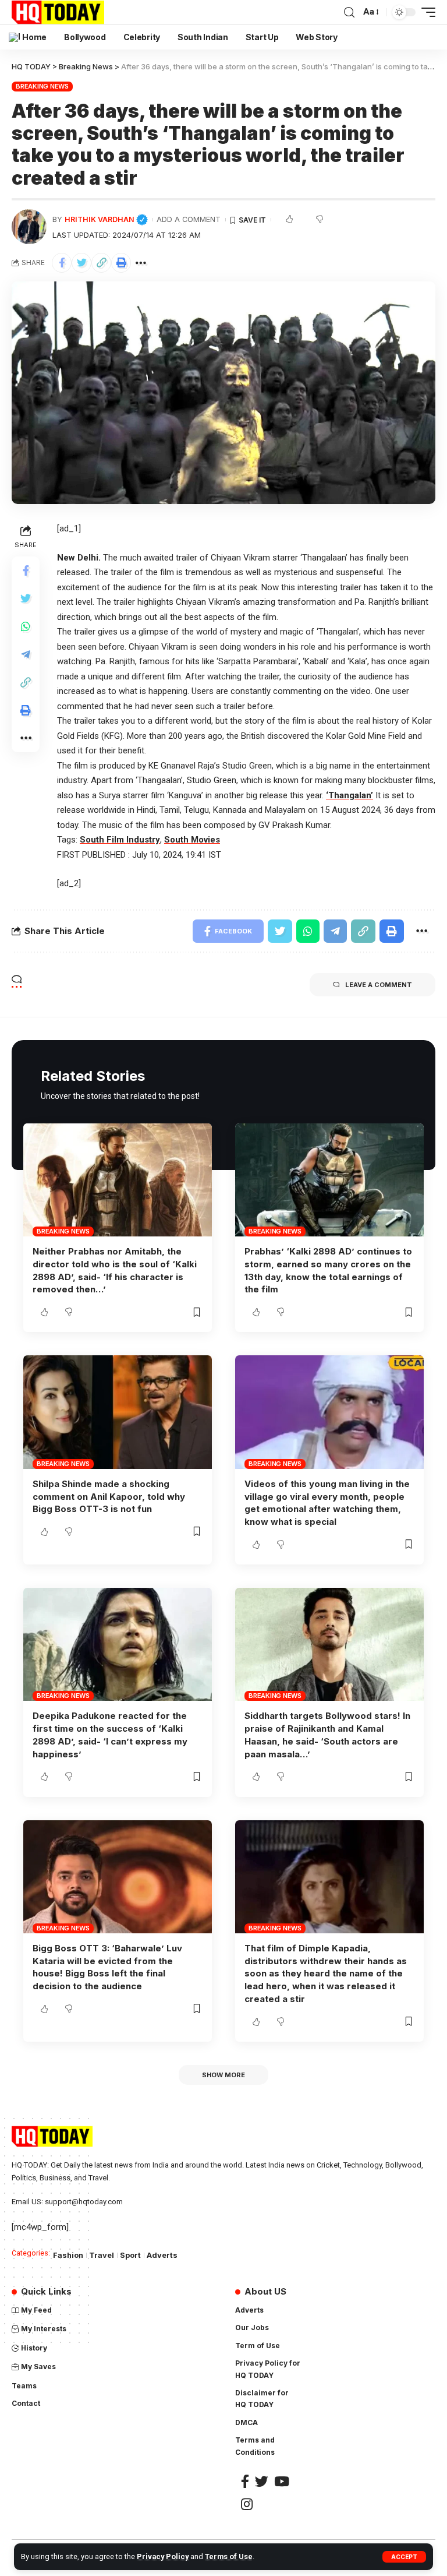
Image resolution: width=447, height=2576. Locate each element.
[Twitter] (262, 2481)
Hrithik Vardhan (106, 219)
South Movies (192, 840)
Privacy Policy (163, 2556)
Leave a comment (379, 985)
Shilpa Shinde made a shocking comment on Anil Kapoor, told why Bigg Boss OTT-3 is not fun (109, 1497)
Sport (130, 2255)
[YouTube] (282, 2481)
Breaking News (42, 86)
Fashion (68, 2255)
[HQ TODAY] (58, 12)
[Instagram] (247, 2504)
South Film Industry (120, 840)
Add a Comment (189, 219)
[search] (349, 13)
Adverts (162, 2255)
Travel (102, 2255)
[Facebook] (245, 2481)
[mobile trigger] (425, 12)
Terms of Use (229, 2556)
